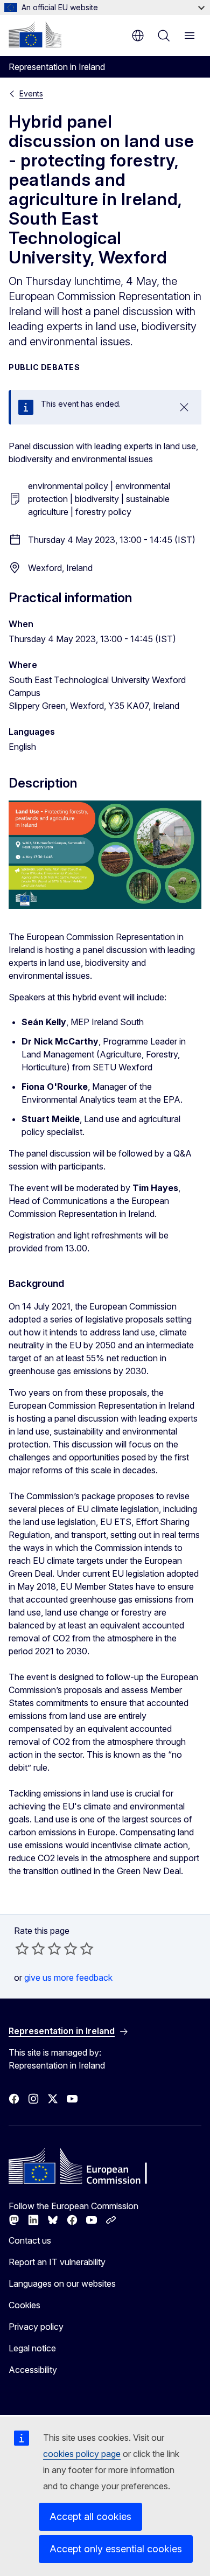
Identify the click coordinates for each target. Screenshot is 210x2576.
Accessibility (33, 2370)
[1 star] (22, 1948)
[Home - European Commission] (35, 34)
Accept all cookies (90, 2516)
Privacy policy (36, 2327)
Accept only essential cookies (116, 2549)
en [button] (138, 36)
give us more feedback (68, 1978)
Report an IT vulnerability (57, 2262)
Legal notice (32, 2348)
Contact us (30, 2240)
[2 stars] (30, 1948)
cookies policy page (82, 2454)
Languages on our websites (62, 2283)
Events (31, 93)
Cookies (24, 2305)
